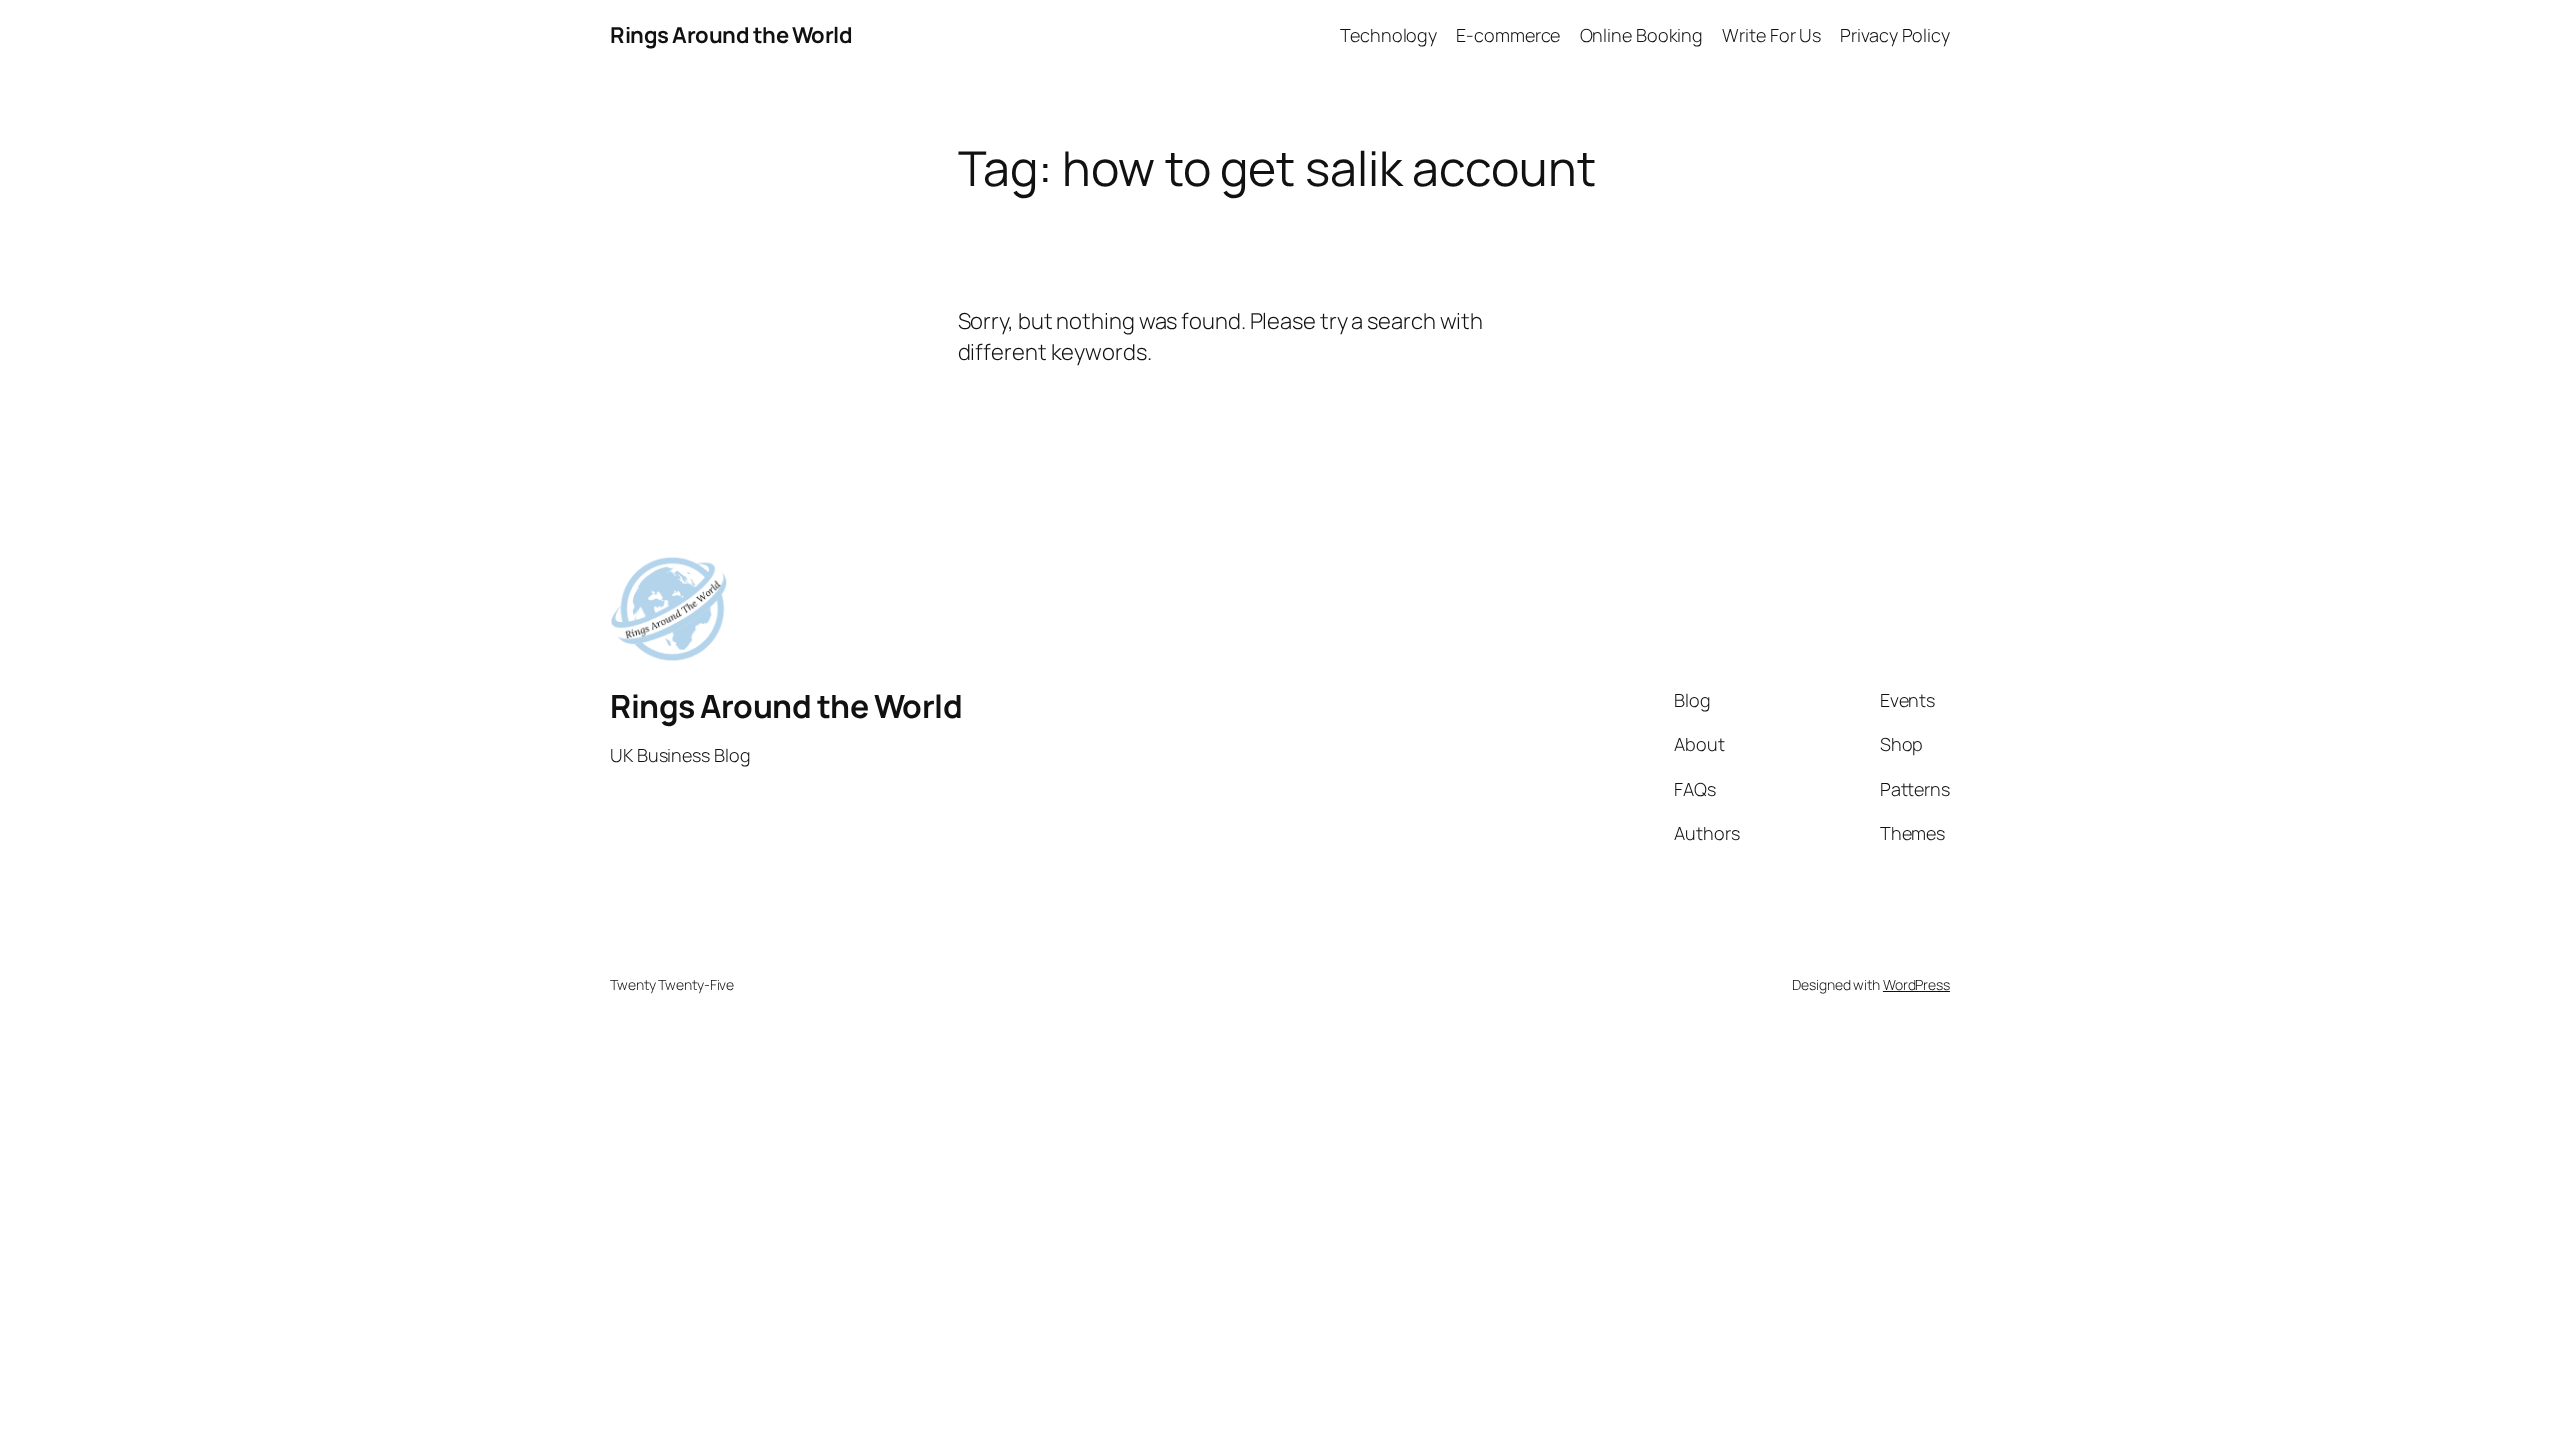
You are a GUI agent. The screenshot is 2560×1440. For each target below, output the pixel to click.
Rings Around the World (731, 35)
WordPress (1916, 984)
